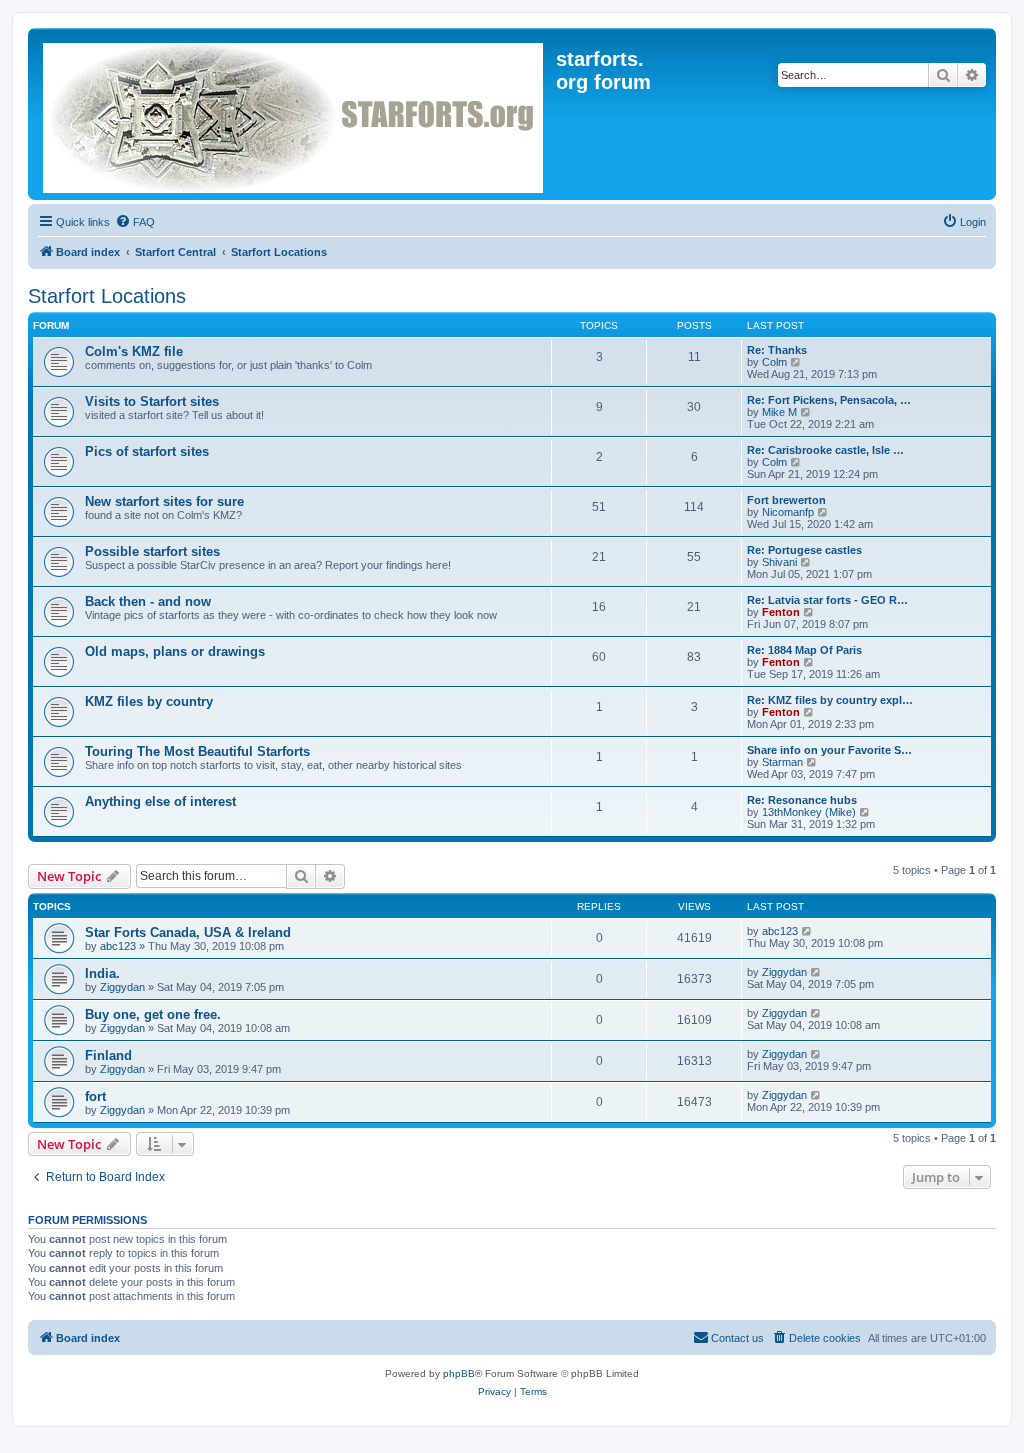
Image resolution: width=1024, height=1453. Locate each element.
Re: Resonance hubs (802, 800)
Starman (782, 762)
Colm (774, 362)
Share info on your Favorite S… (829, 750)
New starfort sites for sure (164, 501)
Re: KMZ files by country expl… (830, 700)
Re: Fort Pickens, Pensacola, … (829, 400)
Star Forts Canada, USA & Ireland (188, 932)
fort (95, 1096)
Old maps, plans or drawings (175, 651)
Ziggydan (122, 987)
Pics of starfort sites (147, 451)
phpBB (459, 1373)
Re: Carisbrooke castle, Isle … (825, 450)
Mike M (779, 412)
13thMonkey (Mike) (809, 812)
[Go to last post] (807, 931)
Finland (108, 1055)
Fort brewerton (786, 500)
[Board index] (294, 114)
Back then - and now (148, 601)
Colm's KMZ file (134, 351)
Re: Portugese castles (804, 550)
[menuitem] (135, 222)
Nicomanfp (788, 512)
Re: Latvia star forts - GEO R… (827, 600)
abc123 (118, 946)
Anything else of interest (160, 801)
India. (102, 973)
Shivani (779, 562)
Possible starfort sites (152, 551)
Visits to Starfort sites (152, 401)
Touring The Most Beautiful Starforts (197, 751)
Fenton (781, 612)
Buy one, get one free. (153, 1014)
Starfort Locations (107, 296)
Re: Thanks (777, 350)
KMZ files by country (149, 701)
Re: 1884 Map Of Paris (804, 650)
